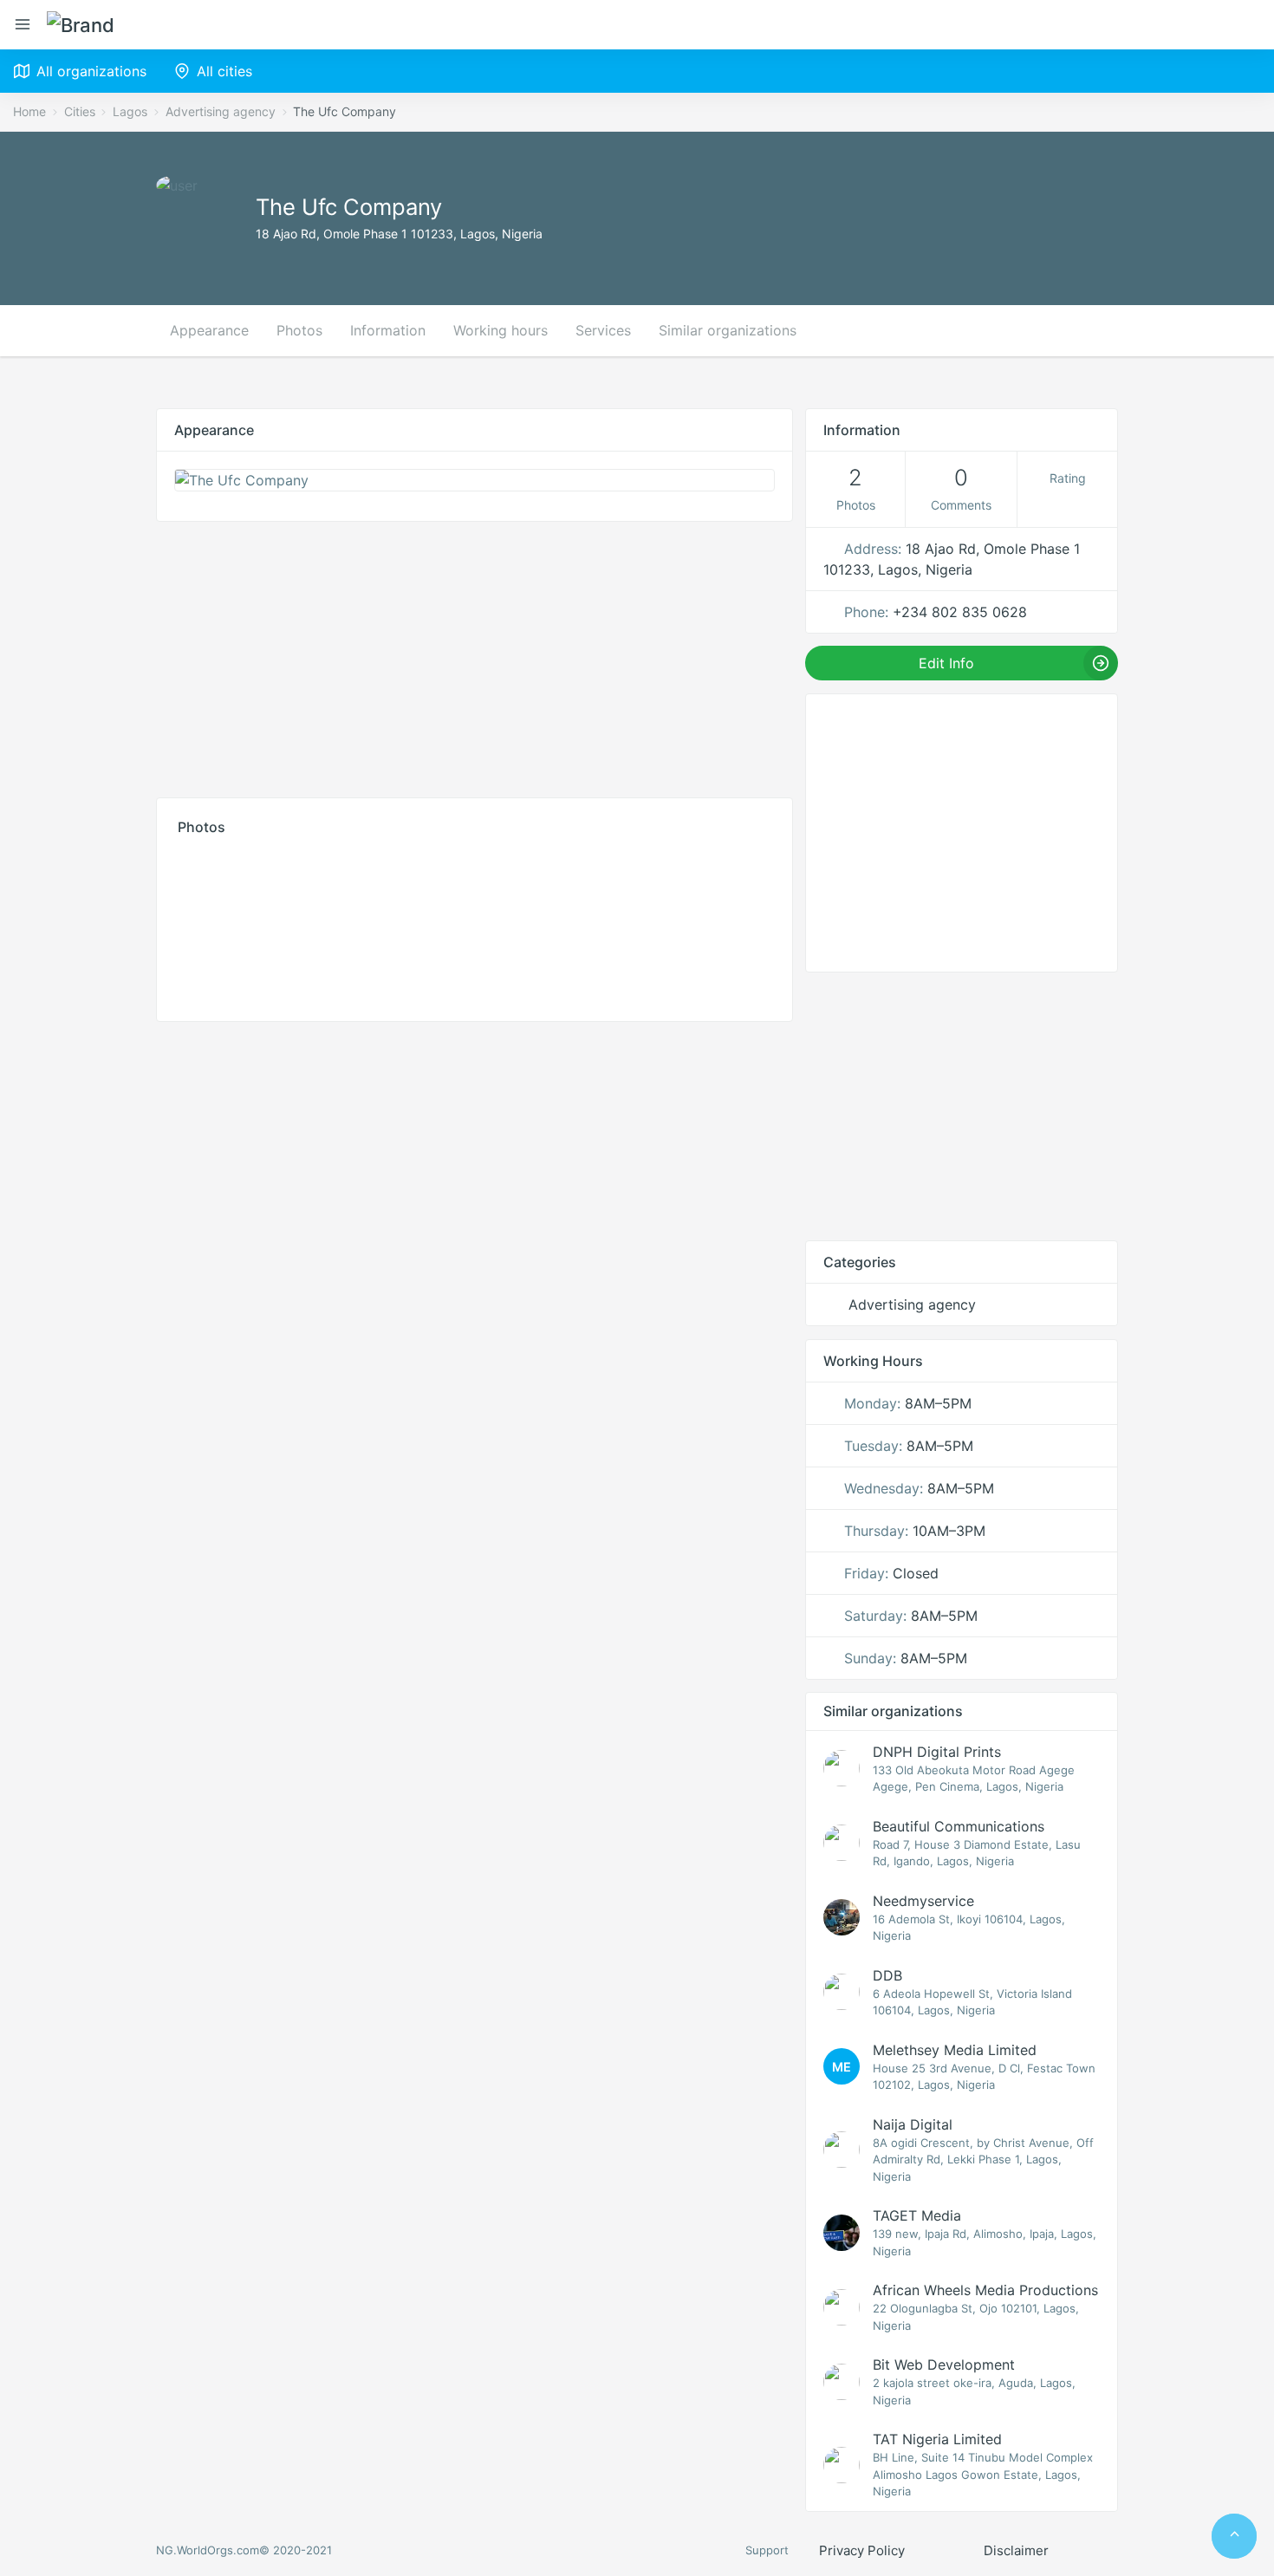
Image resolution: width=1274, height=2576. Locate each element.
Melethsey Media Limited (955, 2050)
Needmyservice (923, 1901)
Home (29, 111)
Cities (80, 111)
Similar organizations (728, 330)
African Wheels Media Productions (985, 2290)
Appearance (209, 330)
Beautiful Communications (959, 1826)
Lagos (130, 111)
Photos (299, 330)
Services (603, 330)
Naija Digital (913, 2124)
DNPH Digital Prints (937, 1752)
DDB (887, 1975)
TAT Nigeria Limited (937, 2439)
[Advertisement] (474, 655)
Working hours (500, 330)
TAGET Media (917, 2215)
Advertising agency (221, 111)
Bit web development (944, 2365)
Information (388, 330)
